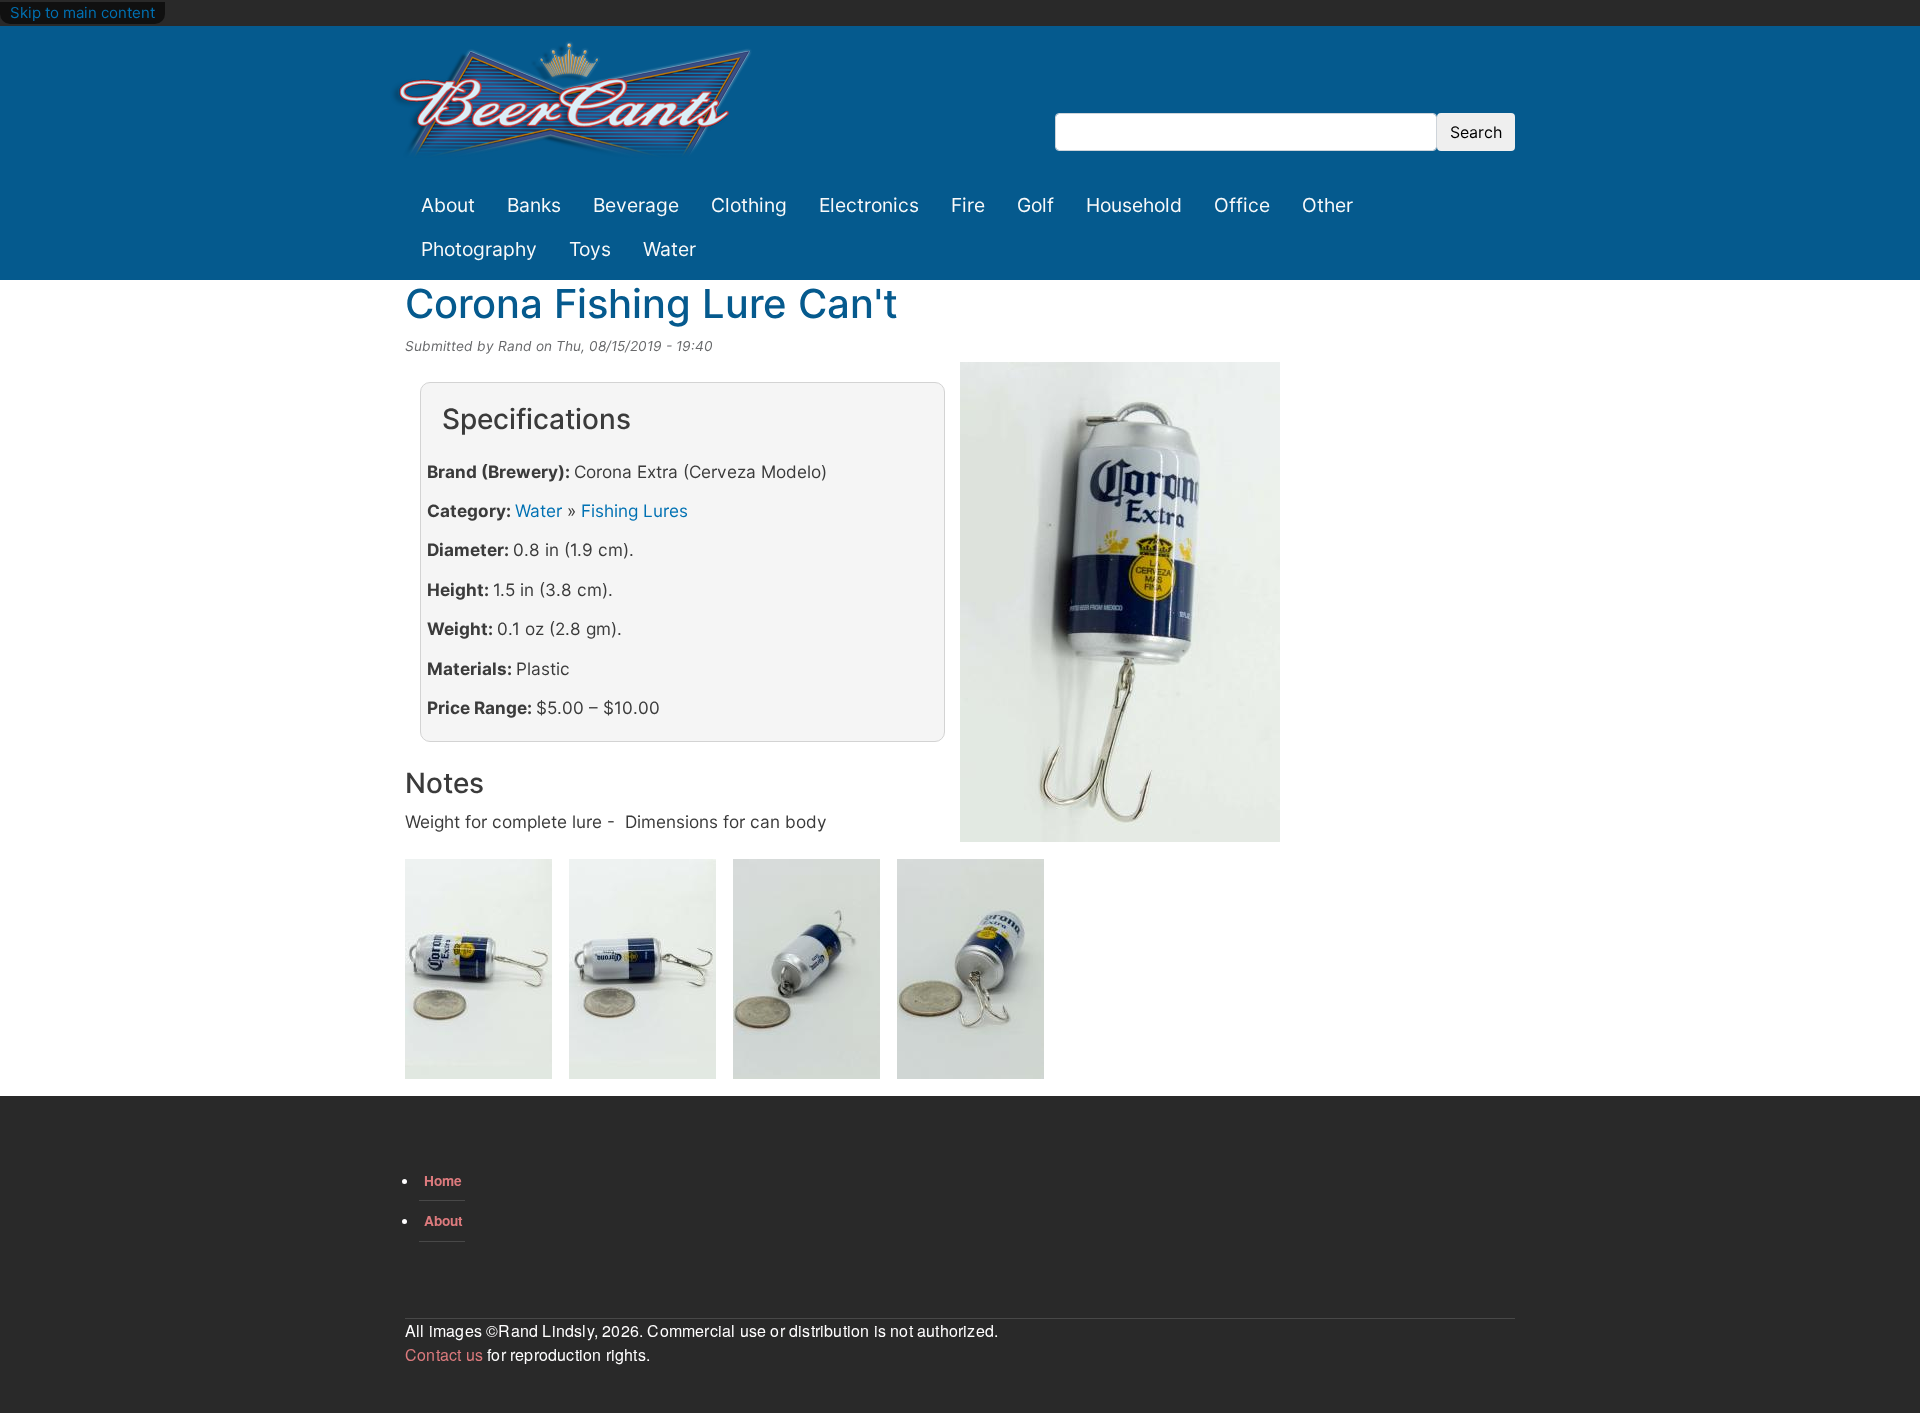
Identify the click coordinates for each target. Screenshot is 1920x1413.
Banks (534, 205)
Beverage (636, 205)
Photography (479, 249)
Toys (590, 249)
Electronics (869, 205)
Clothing (749, 205)
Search (1476, 132)
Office (1242, 205)
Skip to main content (82, 12)
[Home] (571, 100)
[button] (1120, 608)
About (448, 205)
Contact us (444, 1354)
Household (1134, 205)
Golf (1035, 205)
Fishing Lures (634, 510)
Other (1327, 205)
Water (669, 249)
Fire (968, 205)
